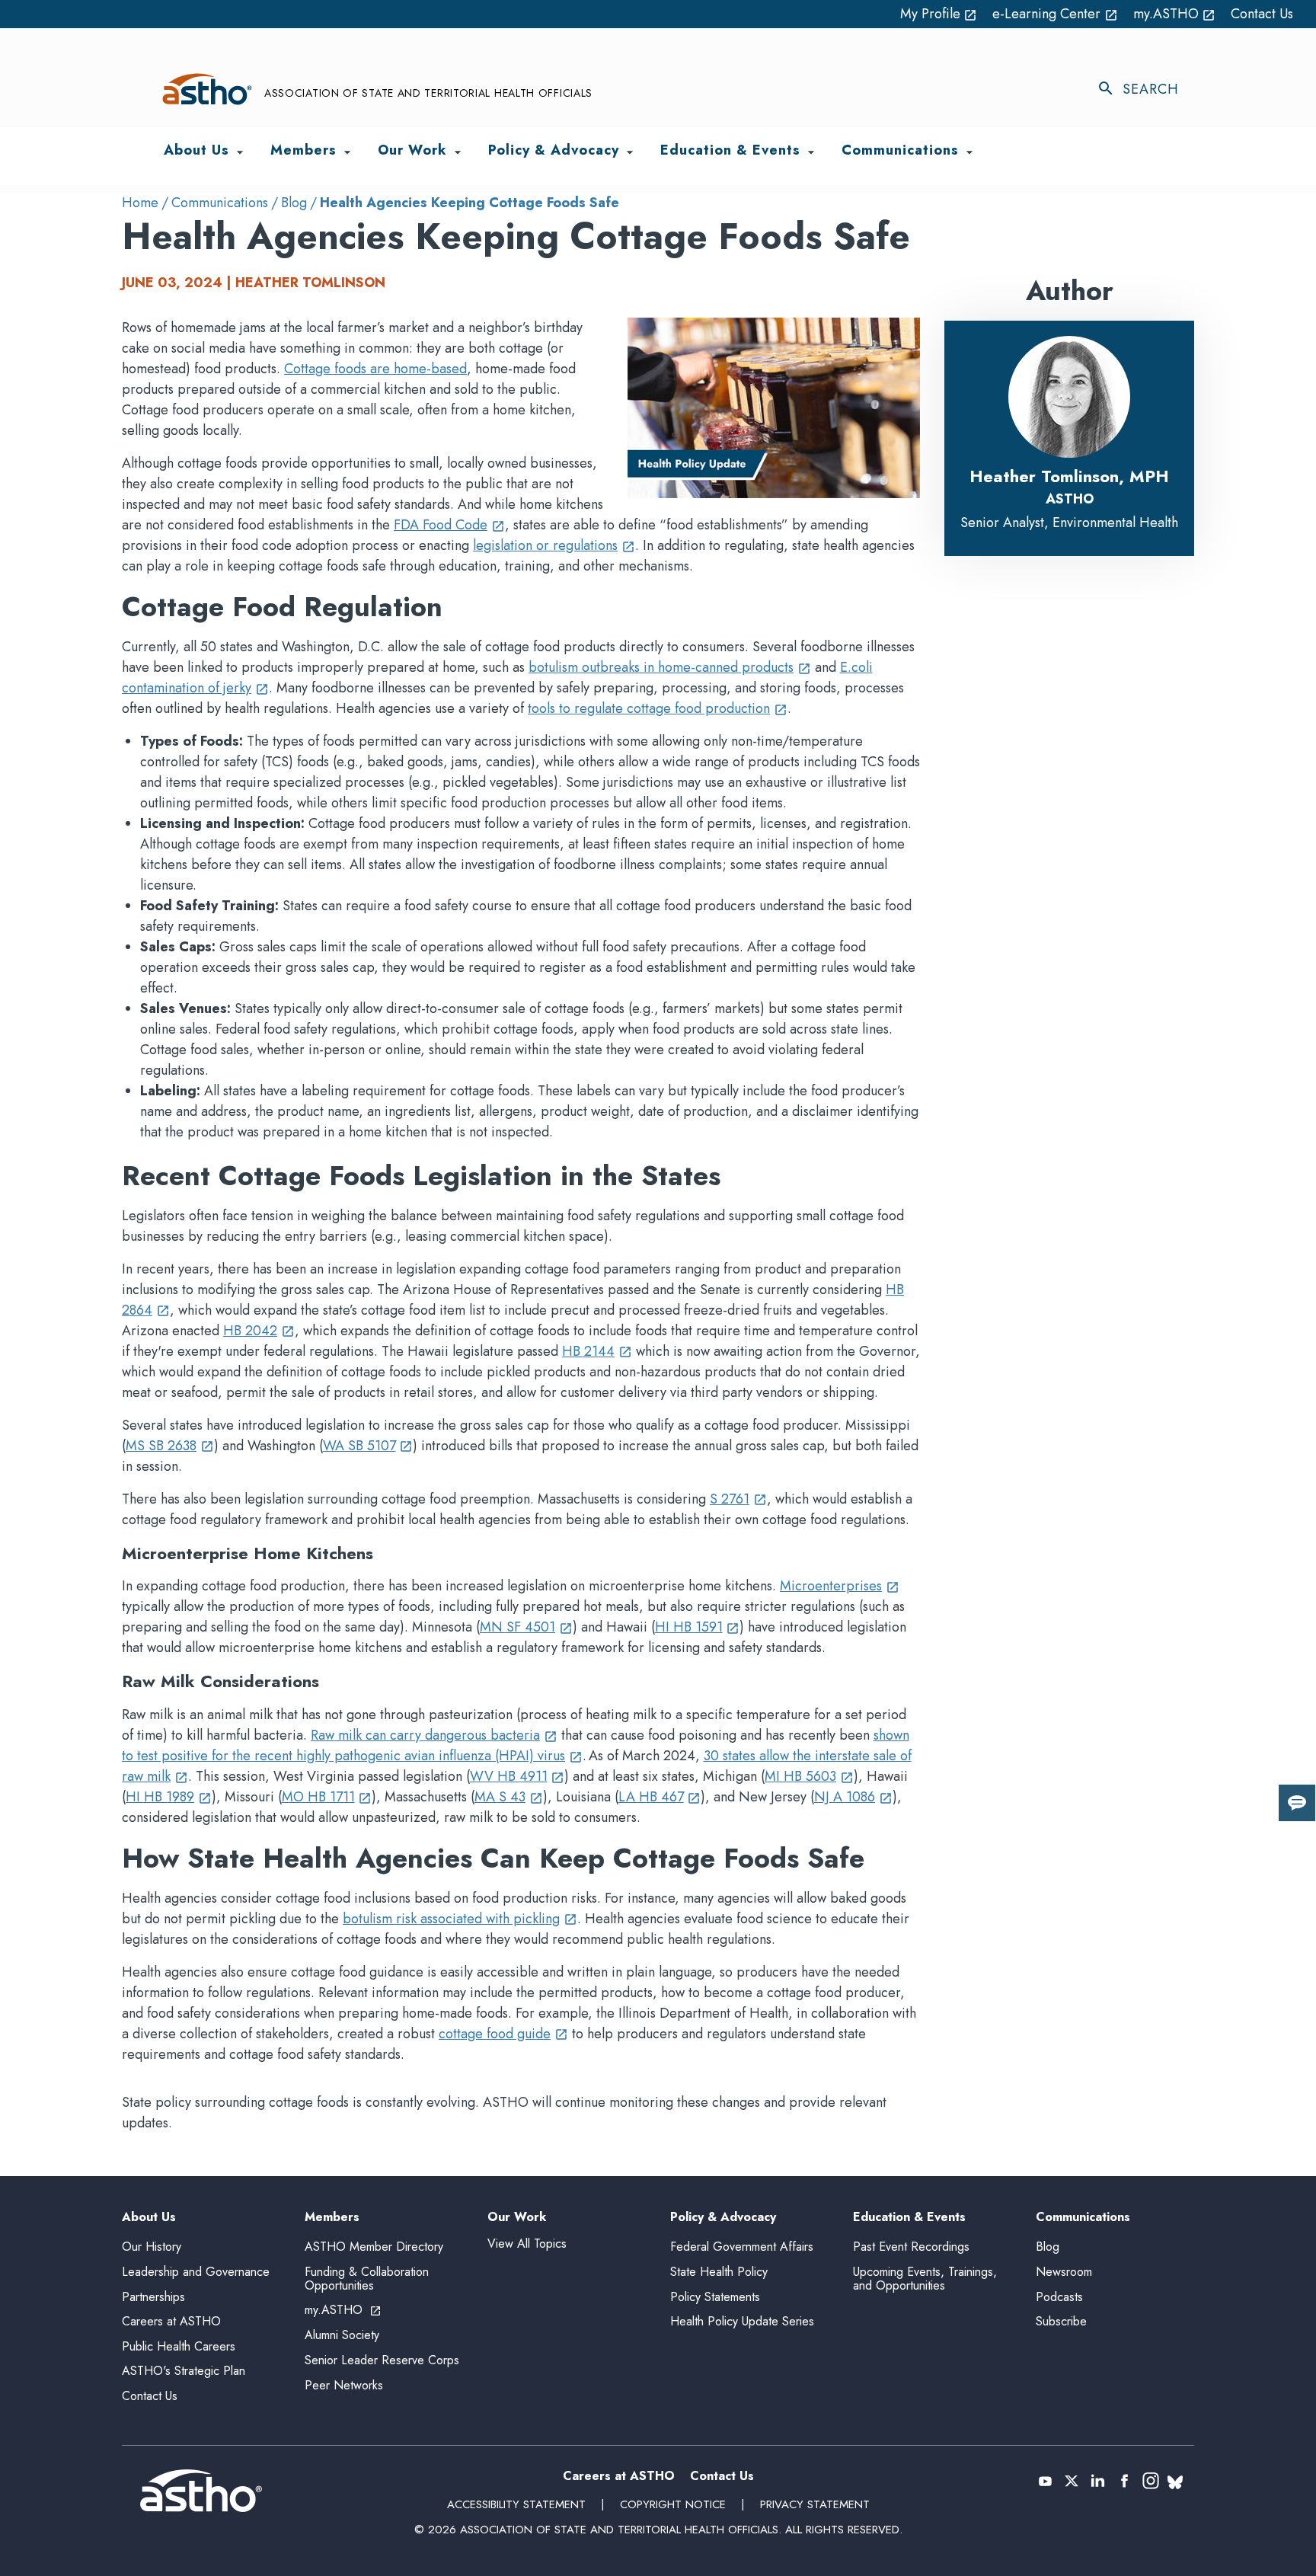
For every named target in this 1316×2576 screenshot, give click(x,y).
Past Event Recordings (911, 2247)
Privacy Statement (815, 2504)
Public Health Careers (179, 2346)
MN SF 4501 (526, 1627)
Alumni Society (342, 2335)
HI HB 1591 (698, 1627)
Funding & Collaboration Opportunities (367, 2279)
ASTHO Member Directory (374, 2247)
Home (140, 203)
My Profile (939, 14)
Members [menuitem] (303, 151)
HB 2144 (597, 1351)
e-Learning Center (1055, 14)
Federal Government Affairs (742, 2247)
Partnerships (153, 2297)
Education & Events (909, 2218)
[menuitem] (240, 152)
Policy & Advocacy (723, 2218)
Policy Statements (715, 2297)
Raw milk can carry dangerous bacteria (434, 1735)
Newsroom (1064, 2272)
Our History (152, 2247)
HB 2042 (259, 1331)
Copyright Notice (673, 2504)
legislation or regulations (554, 545)
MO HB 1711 (327, 1797)
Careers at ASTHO (171, 2321)
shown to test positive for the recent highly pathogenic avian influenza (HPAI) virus (516, 1745)
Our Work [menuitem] (412, 151)
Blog (294, 203)
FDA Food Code (449, 525)
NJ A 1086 (853, 1797)
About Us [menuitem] (196, 151)
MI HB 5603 (809, 1776)
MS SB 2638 (170, 1446)
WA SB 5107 (368, 1446)
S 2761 (738, 1499)
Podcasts (1059, 2297)
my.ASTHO (1175, 14)
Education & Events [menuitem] (730, 151)
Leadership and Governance (196, 2272)
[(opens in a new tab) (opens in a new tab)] (1045, 2481)
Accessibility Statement (516, 2504)
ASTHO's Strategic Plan (184, 2371)
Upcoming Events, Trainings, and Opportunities (925, 2279)
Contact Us (1262, 14)
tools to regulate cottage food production (658, 708)
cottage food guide (503, 2034)
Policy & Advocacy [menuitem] (554, 151)
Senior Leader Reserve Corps (382, 2360)
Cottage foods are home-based (375, 369)
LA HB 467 (660, 1797)
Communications (220, 203)
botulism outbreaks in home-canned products (670, 667)
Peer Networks (344, 2385)
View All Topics (527, 2244)
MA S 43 (509, 1797)
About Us (149, 2218)
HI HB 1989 (169, 1797)
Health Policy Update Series (742, 2321)
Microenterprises (840, 1586)
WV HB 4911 (517, 1776)
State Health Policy (719, 2272)
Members (332, 2218)
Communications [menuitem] (900, 151)
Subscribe (1061, 2321)
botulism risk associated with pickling (460, 1919)
